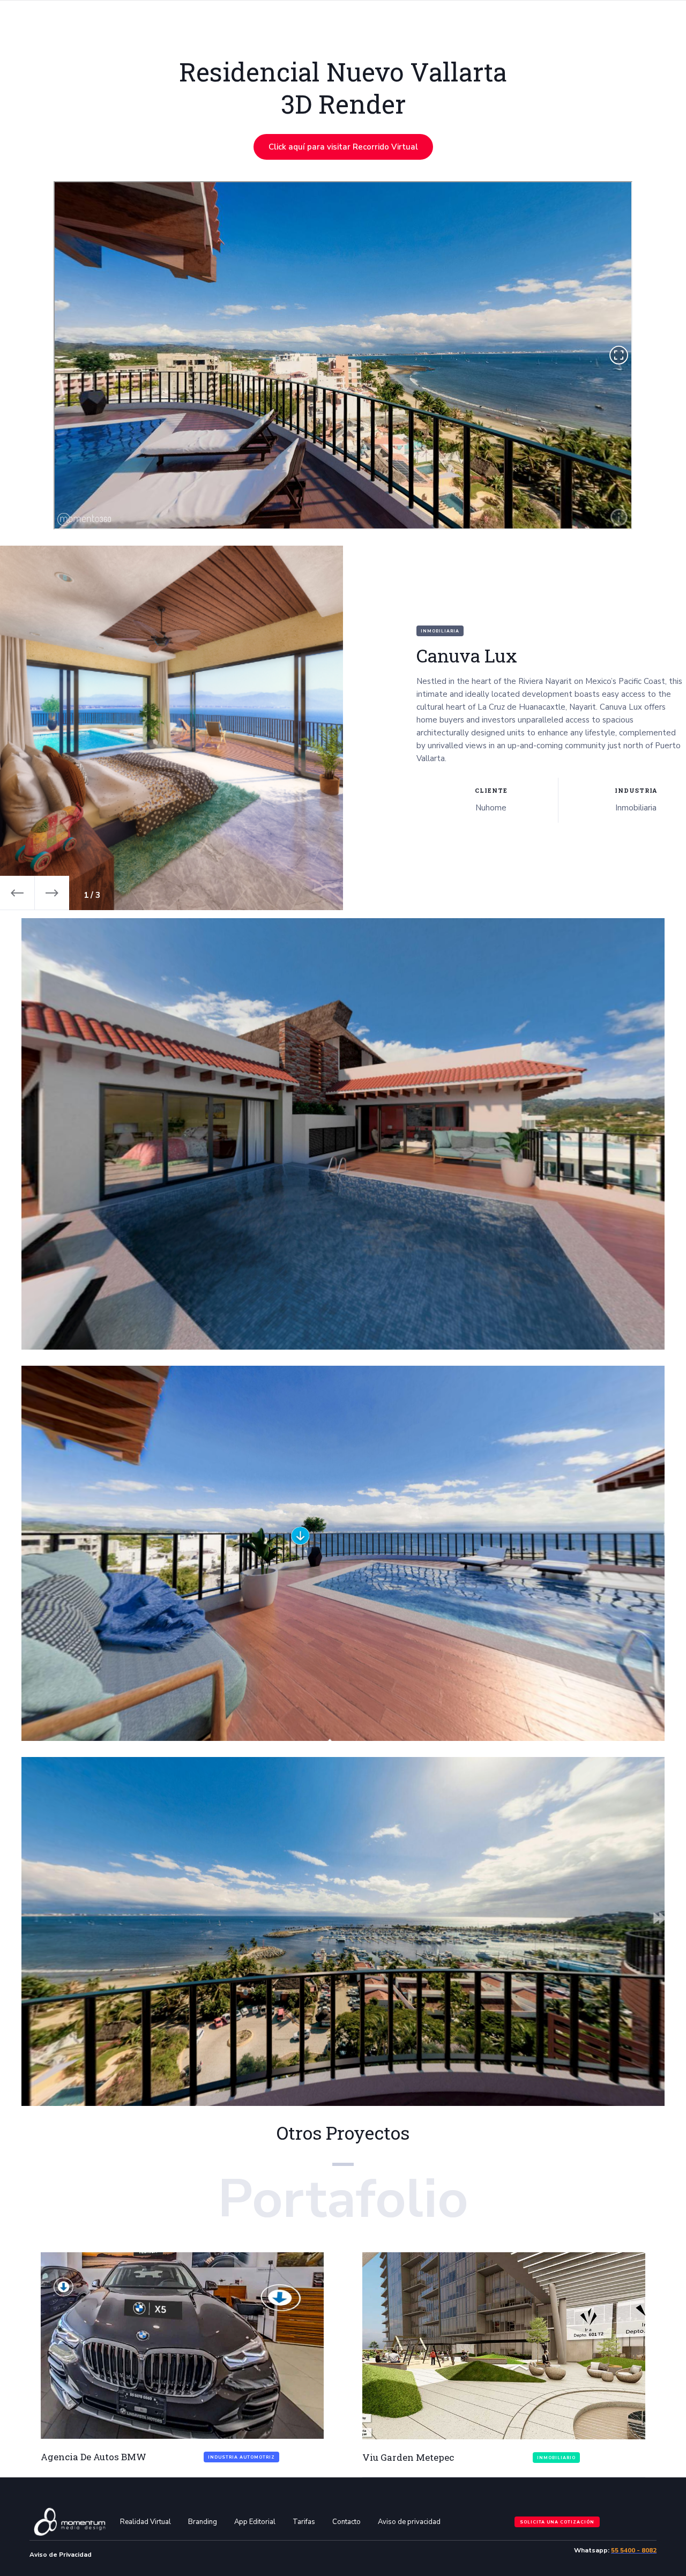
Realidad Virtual (146, 2522)
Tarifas (304, 2522)
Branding (203, 2522)
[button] (17, 893)
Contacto (346, 2522)
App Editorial (255, 2522)
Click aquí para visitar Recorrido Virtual (343, 147)
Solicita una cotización (557, 2522)
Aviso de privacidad (409, 2522)
